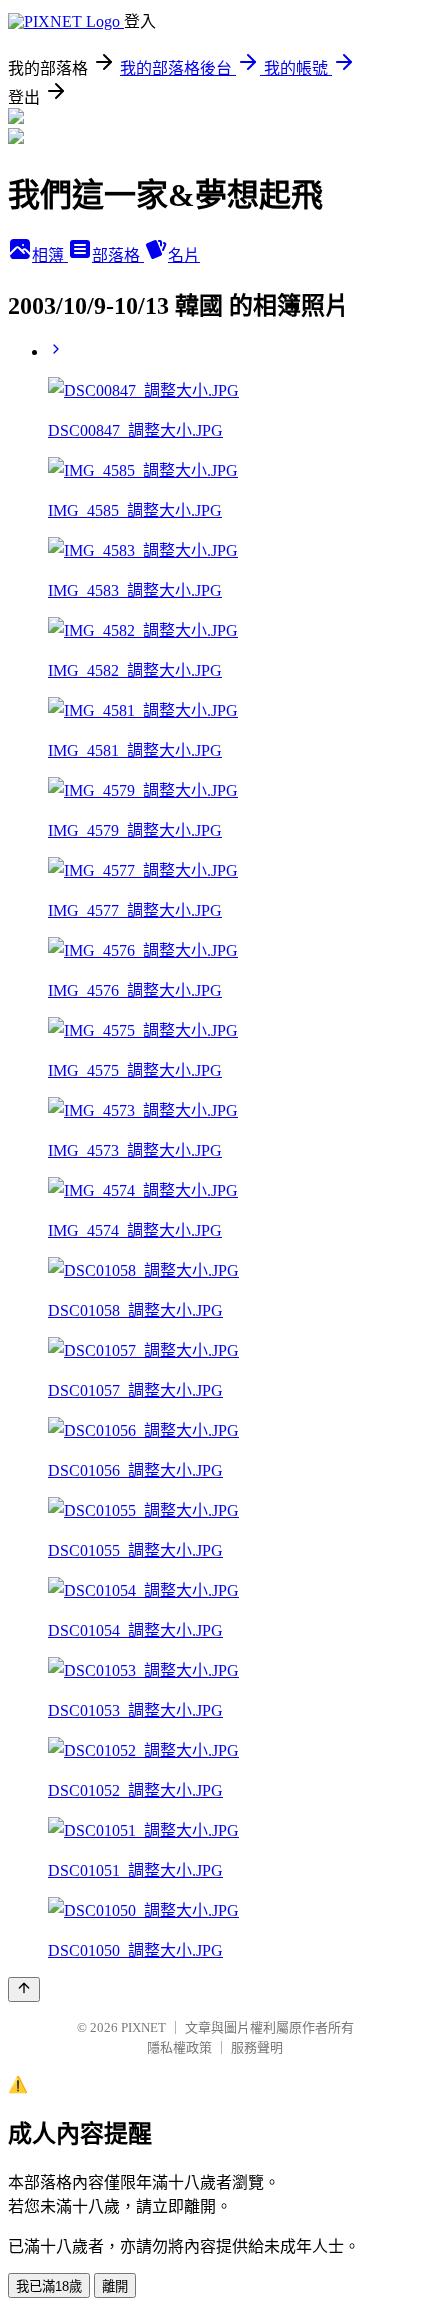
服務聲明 (257, 2047)
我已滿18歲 (49, 2286)
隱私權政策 (179, 2047)
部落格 (118, 255)
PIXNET (143, 2027)
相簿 (50, 255)
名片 (184, 255)
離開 (115, 2286)
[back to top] (24, 1989)
